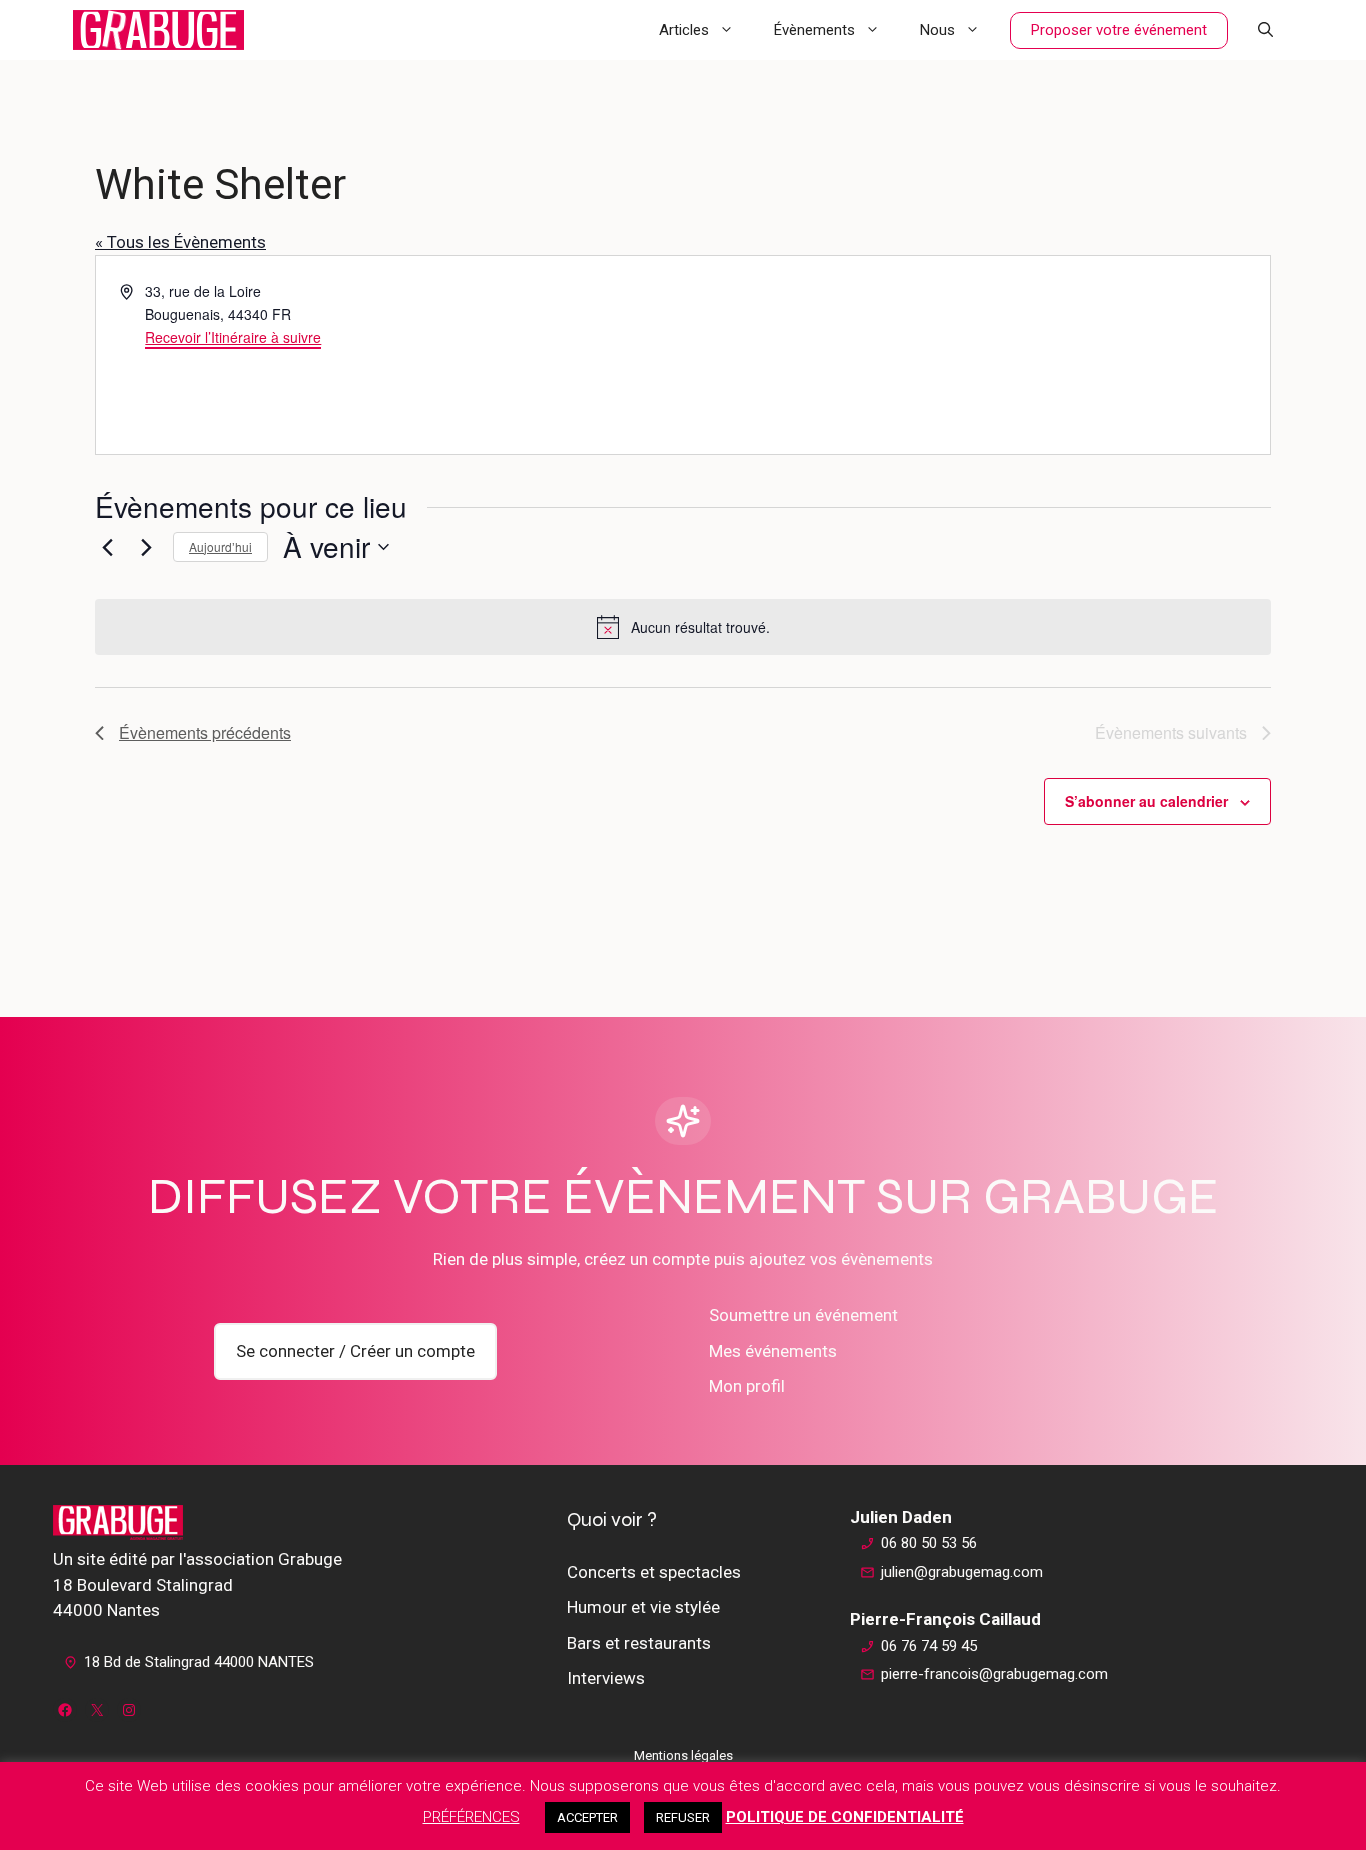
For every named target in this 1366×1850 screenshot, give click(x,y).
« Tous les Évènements (180, 242)
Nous (937, 30)
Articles (684, 30)
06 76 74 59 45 (929, 1646)
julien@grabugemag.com (962, 1572)
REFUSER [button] (683, 1817)
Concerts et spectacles (654, 1572)
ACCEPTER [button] (587, 1817)
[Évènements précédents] (107, 547)
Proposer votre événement (1119, 30)
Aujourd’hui (220, 546)
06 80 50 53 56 (929, 1543)
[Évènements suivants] (146, 547)
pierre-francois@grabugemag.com (994, 1674)
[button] (1265, 30)
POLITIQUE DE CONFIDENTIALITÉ (845, 1817)
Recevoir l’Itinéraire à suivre (233, 337)
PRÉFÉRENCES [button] (471, 1817)
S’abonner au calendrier (1146, 801)
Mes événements (773, 1351)
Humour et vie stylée (643, 1607)
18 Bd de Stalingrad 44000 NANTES (199, 1662)
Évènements (814, 30)
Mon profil (747, 1386)
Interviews (606, 1678)
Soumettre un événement (803, 1315)
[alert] (683, 627)
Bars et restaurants (639, 1643)
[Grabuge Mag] (158, 30)
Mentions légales (683, 1755)
